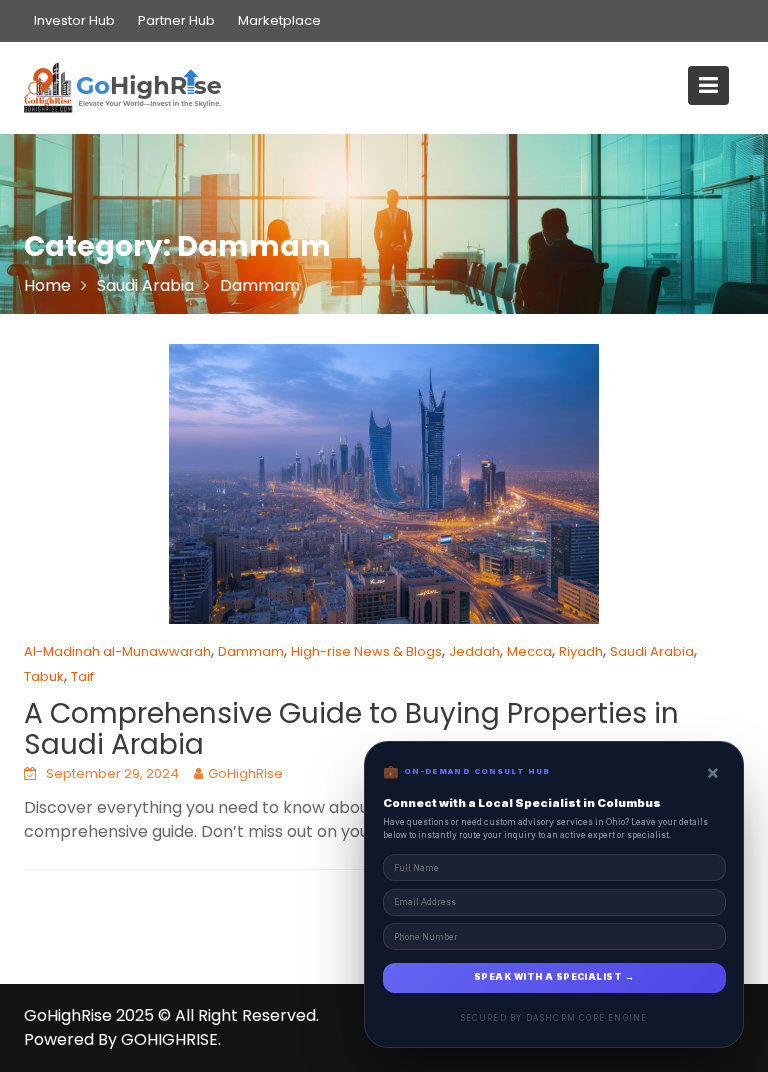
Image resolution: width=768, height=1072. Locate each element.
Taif (82, 676)
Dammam (251, 651)
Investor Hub (74, 20)
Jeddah (474, 651)
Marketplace (279, 20)
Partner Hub (176, 20)
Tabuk (44, 676)
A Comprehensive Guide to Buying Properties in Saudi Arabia (351, 729)
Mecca (529, 651)
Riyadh (581, 651)
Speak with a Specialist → (554, 977)
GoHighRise (245, 773)
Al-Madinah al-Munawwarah (117, 651)
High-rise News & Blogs (366, 651)
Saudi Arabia (652, 651)
